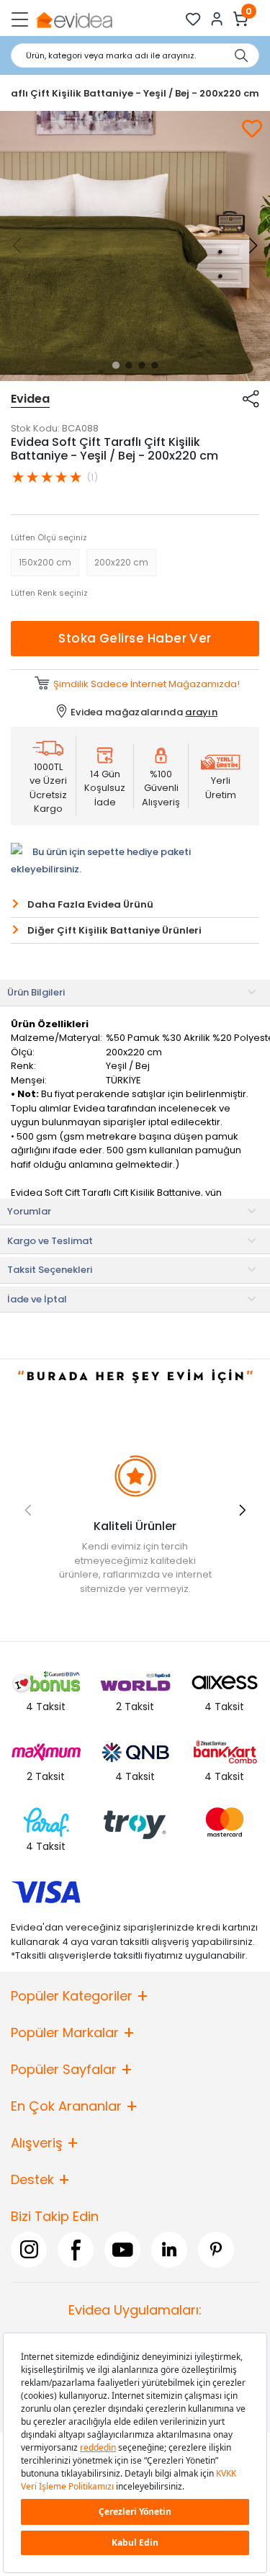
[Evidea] (74, 19)
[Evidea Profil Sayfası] (217, 19)
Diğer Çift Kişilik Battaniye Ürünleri (114, 930)
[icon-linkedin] (169, 2250)
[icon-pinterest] (216, 2250)
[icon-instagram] (29, 2250)
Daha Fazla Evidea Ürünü (90, 904)
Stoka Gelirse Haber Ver (135, 638)
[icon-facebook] (76, 2250)
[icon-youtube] (122, 2250)
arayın (201, 712)
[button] (116, 365)
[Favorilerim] (193, 19)
